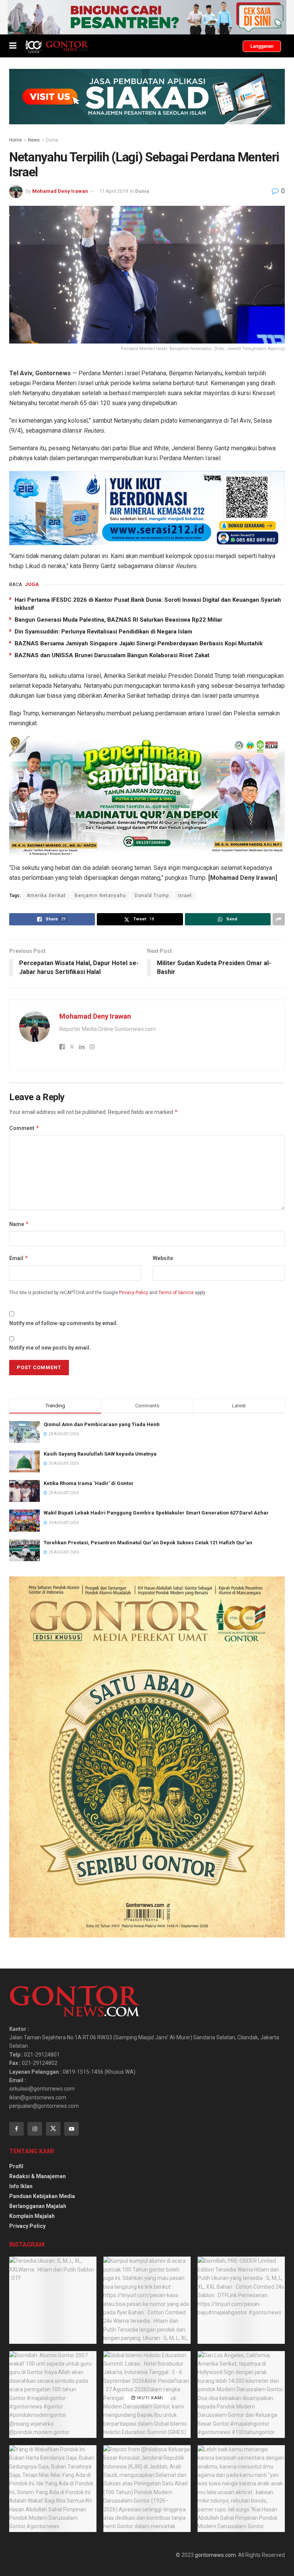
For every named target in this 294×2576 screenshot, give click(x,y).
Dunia (52, 140)
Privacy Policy (134, 1293)
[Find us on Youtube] (72, 2129)
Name (19, 1224)
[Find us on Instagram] (35, 2129)
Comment (24, 1128)
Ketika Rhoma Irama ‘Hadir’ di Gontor (89, 1483)
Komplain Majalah (32, 2216)
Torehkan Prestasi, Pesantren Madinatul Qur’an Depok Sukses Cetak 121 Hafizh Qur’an (148, 1543)
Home (16, 140)
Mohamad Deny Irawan (60, 191)
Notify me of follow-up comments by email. (64, 1323)
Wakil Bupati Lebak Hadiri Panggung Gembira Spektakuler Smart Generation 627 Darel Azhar (156, 1513)
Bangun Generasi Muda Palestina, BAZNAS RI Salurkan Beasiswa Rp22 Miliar (118, 620)
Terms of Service (176, 1293)
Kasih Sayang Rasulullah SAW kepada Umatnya (100, 1454)
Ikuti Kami (149, 2398)
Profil (16, 2166)
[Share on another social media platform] (279, 919)
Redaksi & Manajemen (38, 2176)
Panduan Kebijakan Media (42, 2196)
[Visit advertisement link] (147, 17)
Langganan (262, 46)
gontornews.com (215, 2555)
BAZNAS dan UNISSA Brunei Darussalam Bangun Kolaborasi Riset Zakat (112, 655)
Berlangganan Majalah (38, 2206)
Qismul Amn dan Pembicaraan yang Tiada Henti (102, 1424)
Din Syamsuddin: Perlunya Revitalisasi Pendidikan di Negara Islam (103, 632)
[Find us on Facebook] (16, 2129)
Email (19, 1258)
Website (163, 1258)
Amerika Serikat (46, 896)
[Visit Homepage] (56, 46)
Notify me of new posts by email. (50, 1348)
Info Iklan (21, 2186)
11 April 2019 (114, 191)
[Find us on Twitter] (53, 2129)
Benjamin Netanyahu (100, 896)
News (34, 140)
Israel (185, 896)
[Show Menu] (13, 46)
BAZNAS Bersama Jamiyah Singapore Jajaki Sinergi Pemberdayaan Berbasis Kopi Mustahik (139, 643)
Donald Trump (152, 896)
